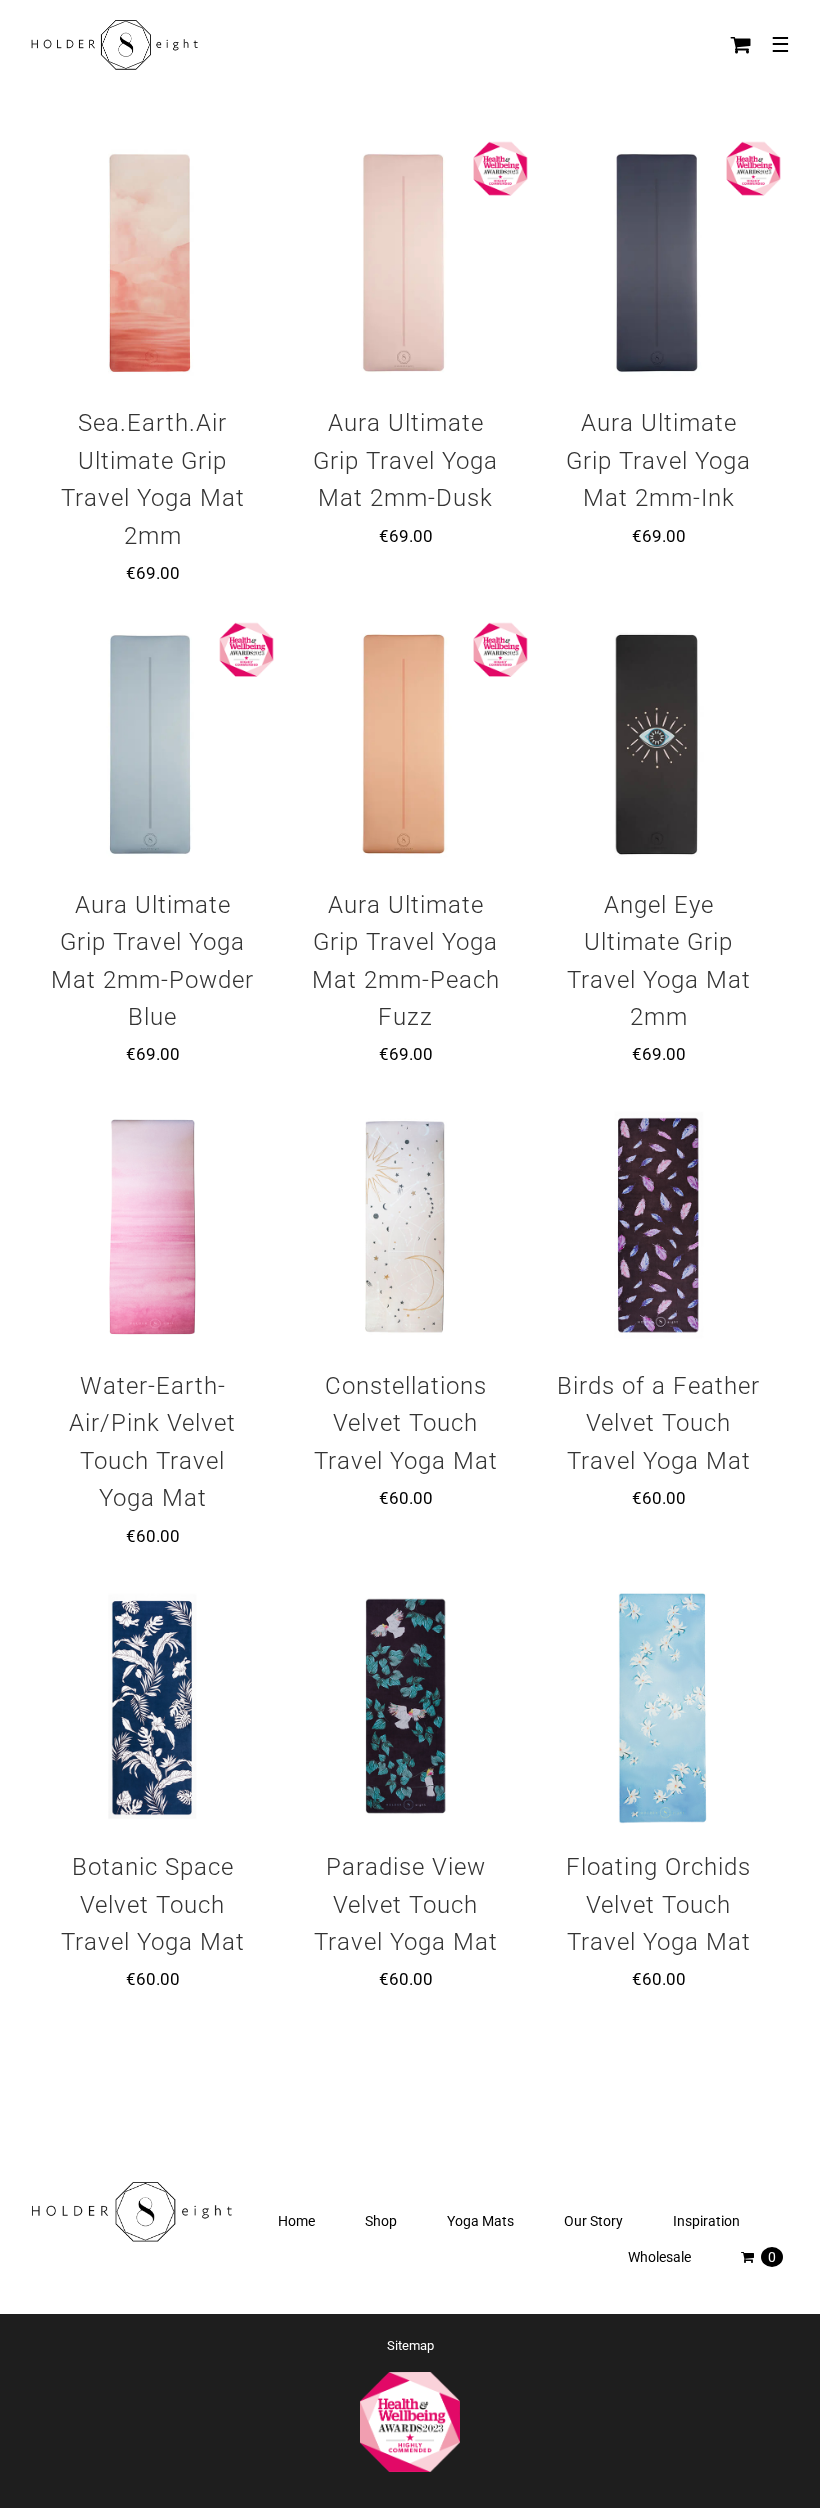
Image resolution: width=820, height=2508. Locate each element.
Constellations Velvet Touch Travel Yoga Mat (406, 1423)
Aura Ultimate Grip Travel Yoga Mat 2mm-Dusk (405, 460)
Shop (381, 2221)
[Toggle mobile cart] (741, 44)
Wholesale (659, 2257)
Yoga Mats (480, 2221)
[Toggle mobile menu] (780, 44)
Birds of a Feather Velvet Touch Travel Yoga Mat (658, 1423)
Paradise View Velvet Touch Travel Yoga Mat (406, 1904)
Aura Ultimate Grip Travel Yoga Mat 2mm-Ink (658, 460)
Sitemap (410, 2345)
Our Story (593, 2221)
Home (296, 2221)
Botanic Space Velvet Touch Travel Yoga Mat (153, 1904)
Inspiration (706, 2221)
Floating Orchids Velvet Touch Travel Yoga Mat (658, 1904)
